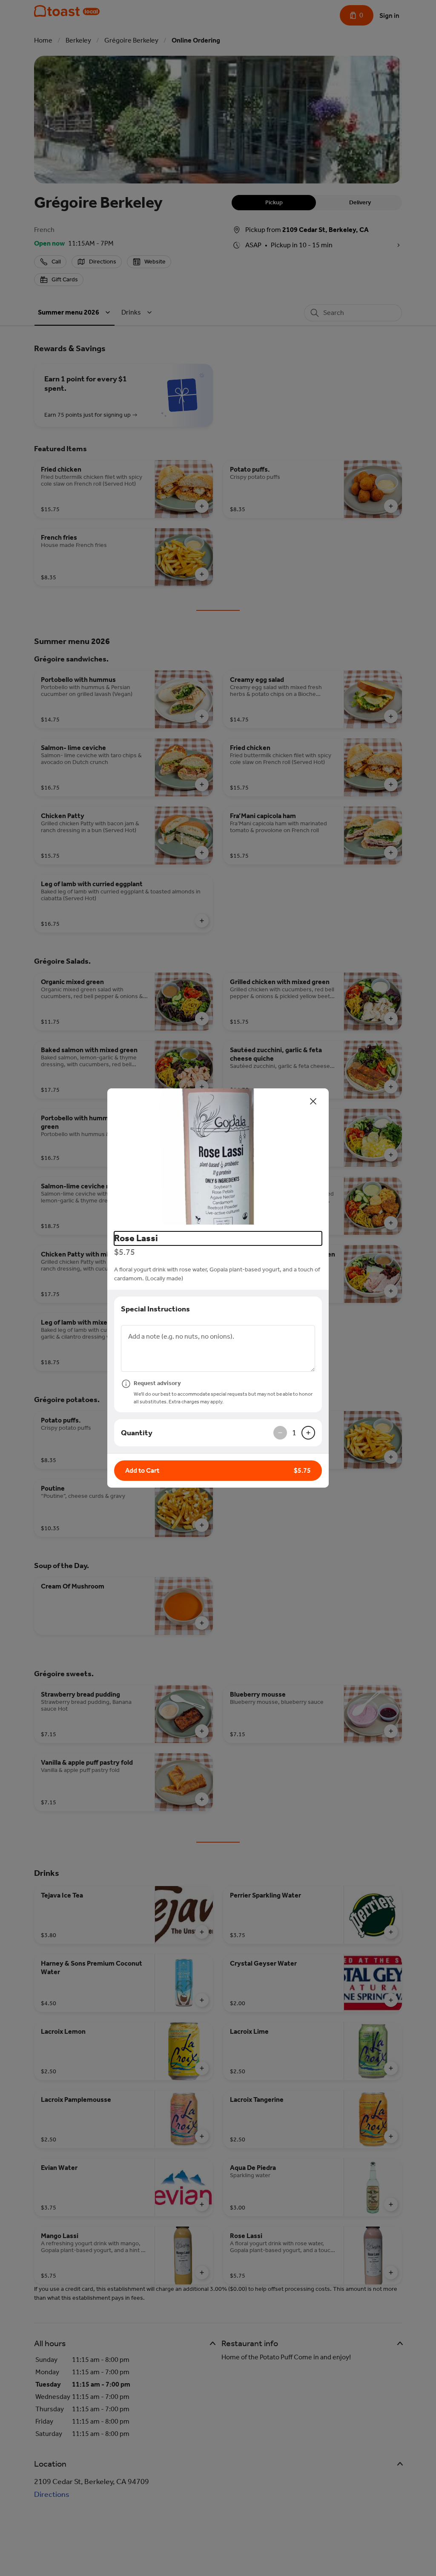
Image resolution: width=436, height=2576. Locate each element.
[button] (218, 1156)
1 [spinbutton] (294, 1433)
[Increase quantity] (308, 1433)
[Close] (313, 1101)
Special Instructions (155, 1309)
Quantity (137, 1433)
